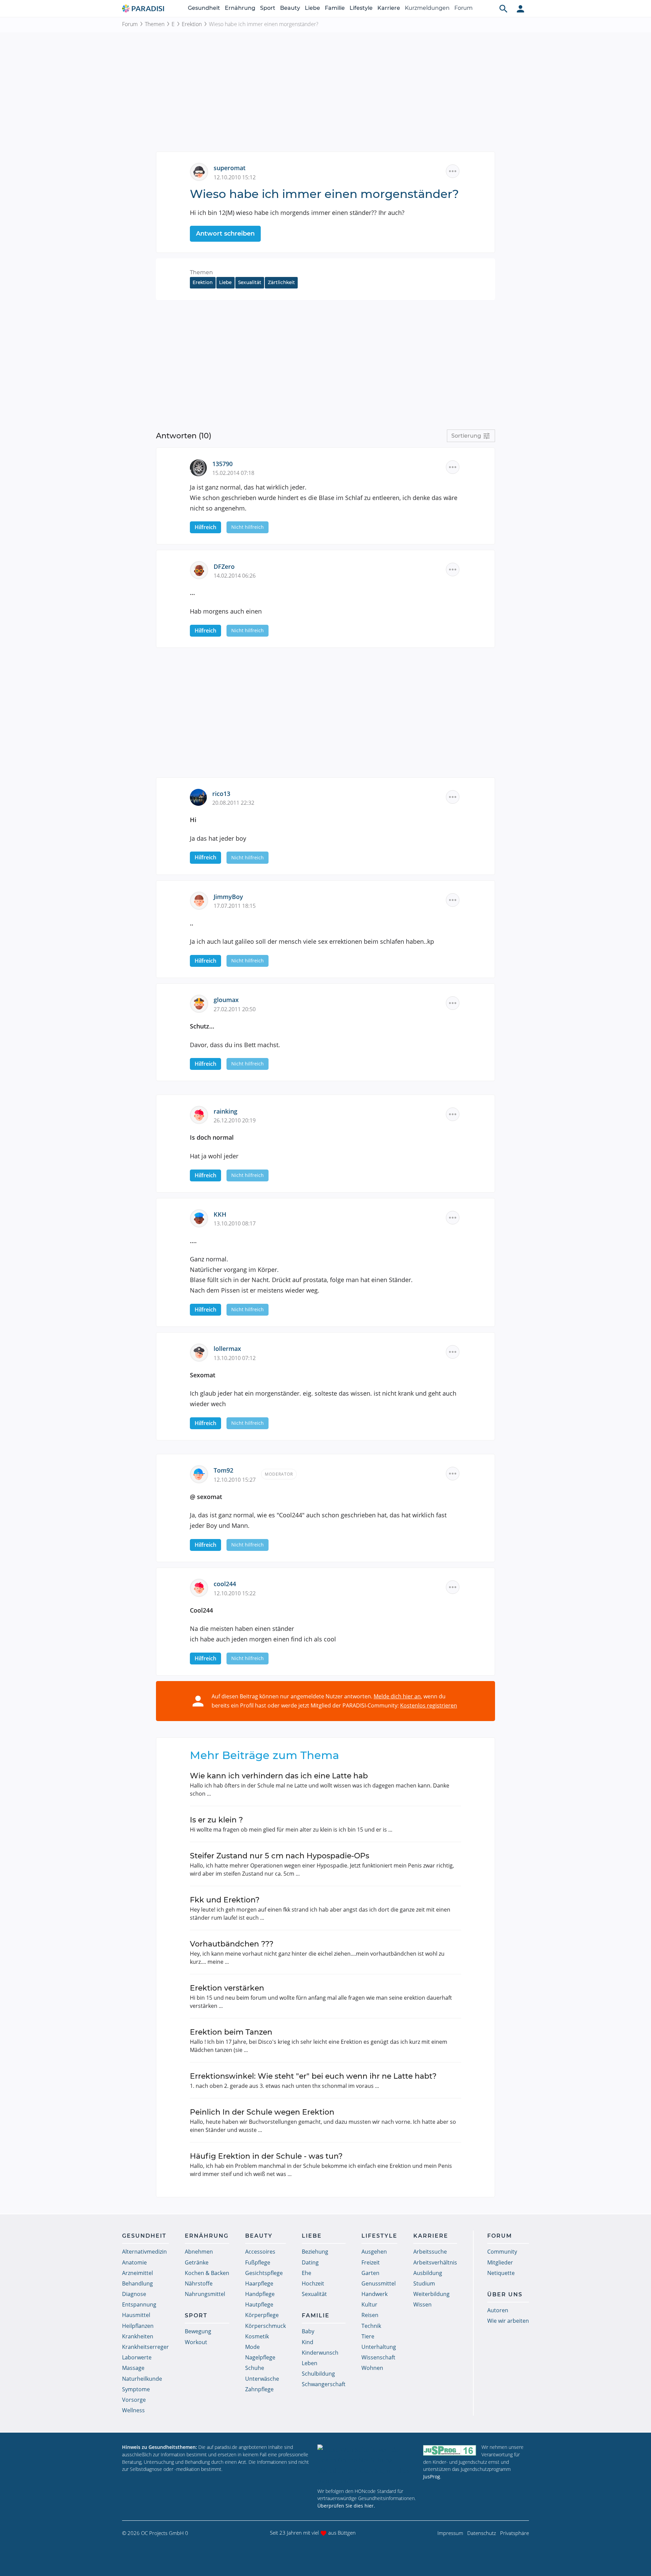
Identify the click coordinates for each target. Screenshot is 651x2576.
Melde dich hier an (397, 1696)
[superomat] (202, 171)
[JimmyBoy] (202, 900)
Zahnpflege (259, 2389)
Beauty (290, 8)
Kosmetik (257, 2336)
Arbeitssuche (430, 2252)
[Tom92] (202, 1474)
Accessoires (260, 2252)
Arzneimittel (137, 2273)
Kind (308, 2342)
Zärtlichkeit (281, 282)
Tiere (368, 2336)
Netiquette (501, 2273)
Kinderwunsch (320, 2353)
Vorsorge (134, 2400)
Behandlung (137, 2283)
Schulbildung (318, 2374)
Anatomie (134, 2262)
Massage (133, 2368)
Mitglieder (500, 2262)
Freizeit (371, 2262)
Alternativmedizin (144, 2252)
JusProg (432, 2477)
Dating (310, 2262)
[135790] (201, 467)
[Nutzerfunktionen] (520, 8)
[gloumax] (202, 1003)
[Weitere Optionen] (453, 171)
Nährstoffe (199, 2283)
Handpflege (260, 2294)
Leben (310, 2363)
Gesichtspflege (264, 2273)
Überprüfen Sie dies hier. (346, 2506)
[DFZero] (202, 570)
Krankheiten (138, 2336)
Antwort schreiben (225, 234)
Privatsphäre (515, 2533)
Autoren (498, 2310)
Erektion (192, 24)
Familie (335, 8)
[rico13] (201, 797)
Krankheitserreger (145, 2347)
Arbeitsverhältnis (435, 2262)
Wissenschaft (378, 2357)
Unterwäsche (262, 2379)
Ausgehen (374, 2252)
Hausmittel (136, 2315)
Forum (463, 8)
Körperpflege (262, 2315)
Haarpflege (259, 2283)
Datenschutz (482, 2533)
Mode (252, 2347)
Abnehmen (199, 2252)
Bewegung (198, 2331)
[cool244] (202, 1587)
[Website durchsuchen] (504, 8)
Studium (424, 2283)
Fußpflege (258, 2262)
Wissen (422, 2304)
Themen (155, 24)
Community (502, 2252)
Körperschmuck (265, 2326)
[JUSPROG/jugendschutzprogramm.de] (450, 2450)
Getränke (197, 2262)
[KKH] (202, 1218)
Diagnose (134, 2294)
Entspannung (139, 2304)
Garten (370, 2273)
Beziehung (315, 2252)
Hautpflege (259, 2304)
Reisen (370, 2315)
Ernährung (240, 8)
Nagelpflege (260, 2357)
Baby (308, 2331)
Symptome (136, 2389)
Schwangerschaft (324, 2384)
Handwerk (374, 2294)
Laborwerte (137, 2357)
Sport (268, 8)
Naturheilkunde (142, 2379)
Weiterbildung (431, 2294)
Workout (196, 2342)
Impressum (450, 2533)
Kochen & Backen (207, 2273)
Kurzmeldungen (427, 8)
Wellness (133, 2410)
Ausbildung (428, 2273)
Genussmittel (379, 2283)
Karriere (389, 8)
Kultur (369, 2304)
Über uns (505, 2294)
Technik (371, 2326)
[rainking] (202, 1114)
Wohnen (372, 2368)
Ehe (307, 2273)
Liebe (312, 8)
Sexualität (250, 282)
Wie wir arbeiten (508, 2321)
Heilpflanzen (138, 2326)
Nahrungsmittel (205, 2294)
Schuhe (255, 2368)
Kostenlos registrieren (429, 1705)
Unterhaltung (379, 2347)
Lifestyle (361, 8)
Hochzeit (313, 2283)
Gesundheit (204, 8)
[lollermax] (202, 1352)
